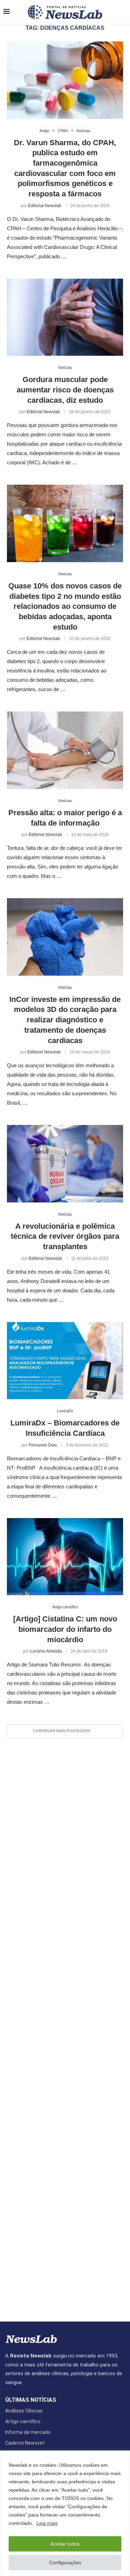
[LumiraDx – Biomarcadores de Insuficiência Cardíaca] (65, 1361)
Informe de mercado (28, 2432)
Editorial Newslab (45, 206)
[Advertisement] (65, 2026)
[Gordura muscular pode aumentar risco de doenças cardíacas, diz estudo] (65, 317)
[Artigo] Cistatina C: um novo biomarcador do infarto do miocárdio (65, 1629)
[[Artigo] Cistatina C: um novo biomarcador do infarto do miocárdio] (65, 1557)
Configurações (65, 2563)
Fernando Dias (43, 1445)
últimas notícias (31, 2400)
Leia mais (47, 2523)
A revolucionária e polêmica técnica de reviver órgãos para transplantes (65, 1236)
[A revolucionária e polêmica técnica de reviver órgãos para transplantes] (65, 1164)
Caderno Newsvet (25, 2443)
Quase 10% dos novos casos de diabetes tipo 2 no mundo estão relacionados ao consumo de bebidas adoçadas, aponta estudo (65, 606)
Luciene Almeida (46, 1651)
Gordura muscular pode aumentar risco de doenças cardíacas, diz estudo (65, 390)
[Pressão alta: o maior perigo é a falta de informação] (65, 750)
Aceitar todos (65, 2544)
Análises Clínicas (24, 2411)
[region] (65, 2513)
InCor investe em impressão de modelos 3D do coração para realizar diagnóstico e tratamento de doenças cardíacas (65, 1020)
